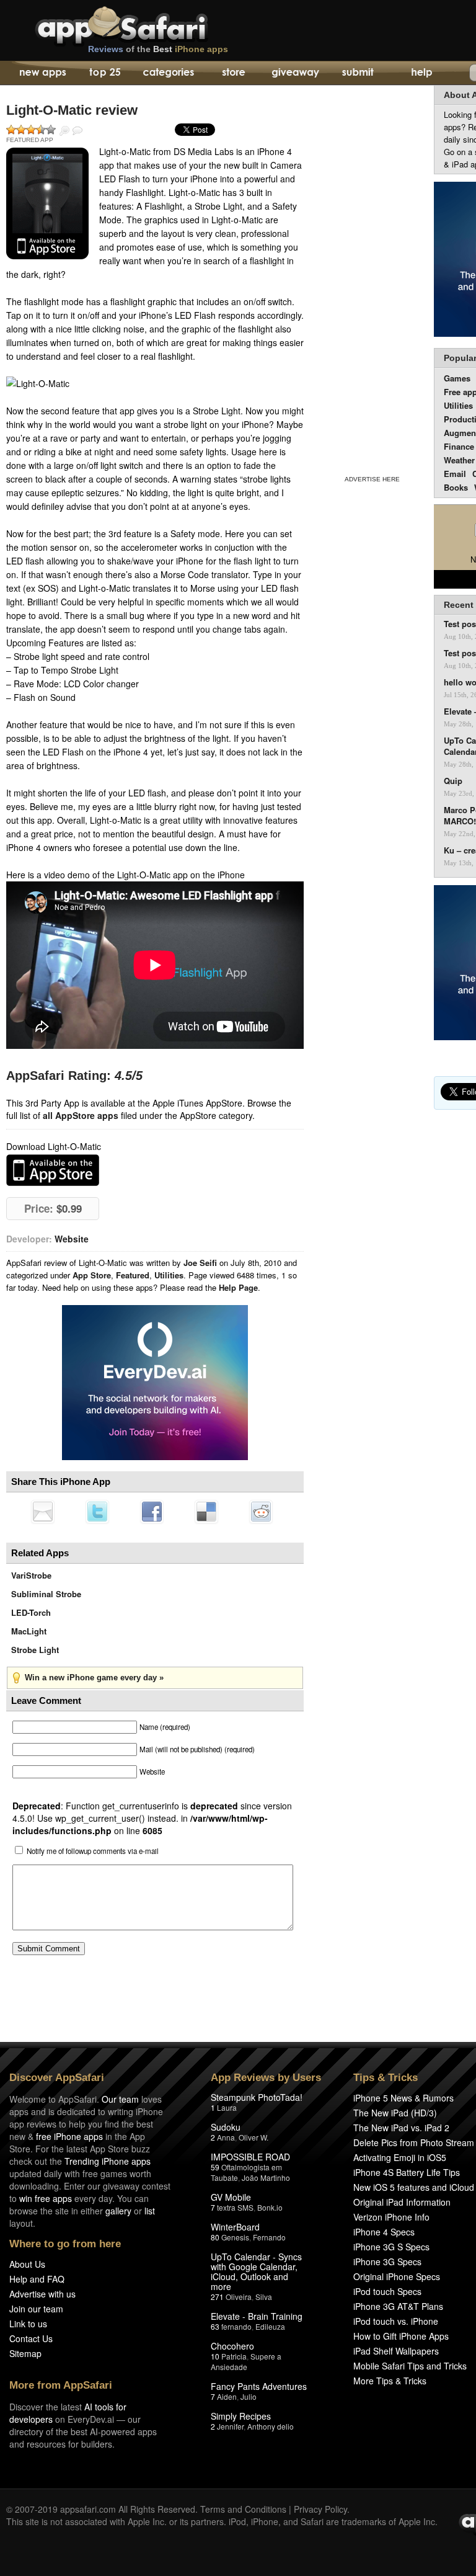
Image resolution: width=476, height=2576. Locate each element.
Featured (133, 1275)
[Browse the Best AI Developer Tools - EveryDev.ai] (155, 1384)
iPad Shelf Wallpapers (396, 2351)
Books (456, 487)
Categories (168, 73)
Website (72, 1239)
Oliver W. (253, 2137)
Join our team (36, 2309)
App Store (92, 1275)
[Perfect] (51, 130)
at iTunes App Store (53, 1170)
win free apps (46, 2198)
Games (457, 378)
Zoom (64, 131)
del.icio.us (206, 1512)
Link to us (28, 2324)
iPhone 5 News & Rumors (403, 2098)
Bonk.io (270, 2207)
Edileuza (270, 2326)
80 (215, 2237)
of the (158, 49)
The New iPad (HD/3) (395, 2113)
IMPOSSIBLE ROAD (250, 2157)
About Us (27, 2264)
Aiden (227, 2396)
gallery (118, 2211)
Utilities (169, 1275)
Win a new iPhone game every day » (94, 1678)
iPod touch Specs (387, 2291)
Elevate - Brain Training (257, 2316)
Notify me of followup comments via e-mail (93, 1851)
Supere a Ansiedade (246, 2361)
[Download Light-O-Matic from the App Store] (47, 203)
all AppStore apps (81, 1115)
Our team (120, 2099)
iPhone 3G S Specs (391, 2247)
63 (215, 2326)
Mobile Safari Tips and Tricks (410, 2366)
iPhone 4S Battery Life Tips (407, 2172)
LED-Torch (31, 1612)
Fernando (269, 2237)
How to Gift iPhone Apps (401, 2336)
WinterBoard (235, 2227)
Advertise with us (42, 2294)
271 (217, 2297)
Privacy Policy (320, 2509)
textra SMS (235, 2207)
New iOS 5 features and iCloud (414, 2187)
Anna (226, 2137)
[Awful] (11, 130)
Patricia (234, 2356)
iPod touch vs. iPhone (396, 2321)
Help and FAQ (37, 2279)
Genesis (235, 2237)
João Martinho (266, 2177)
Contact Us (31, 2338)
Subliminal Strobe (46, 1594)
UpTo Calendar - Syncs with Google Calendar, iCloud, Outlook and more (256, 2271)
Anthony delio (271, 2426)
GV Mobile (231, 2197)
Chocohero (232, 2346)
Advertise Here (372, 479)
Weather (459, 460)
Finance (459, 446)
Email (455, 474)
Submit (358, 73)
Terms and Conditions (243, 2509)
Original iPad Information (402, 2202)
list (150, 2211)
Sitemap (25, 2353)
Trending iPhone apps (108, 2161)
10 (215, 2356)
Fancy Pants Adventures (259, 2386)
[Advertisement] (372, 278)
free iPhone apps (69, 2136)
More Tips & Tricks (390, 2381)
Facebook (152, 1512)
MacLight (29, 1631)
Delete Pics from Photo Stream (414, 2142)
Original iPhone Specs (397, 2276)
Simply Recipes (241, 2416)
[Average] (31, 130)
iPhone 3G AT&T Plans (398, 2306)
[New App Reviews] (42, 73)
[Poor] (21, 130)
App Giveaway (295, 73)
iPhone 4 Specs (384, 2232)
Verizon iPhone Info (391, 2217)
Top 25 (105, 73)
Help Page (238, 1287)
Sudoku (226, 2127)
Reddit (261, 1512)
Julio (249, 2396)
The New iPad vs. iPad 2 (401, 2128)
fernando (236, 2326)
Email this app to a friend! (43, 1512)
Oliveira (239, 2297)
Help (421, 73)
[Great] (41, 130)
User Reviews (77, 131)
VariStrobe (31, 1575)
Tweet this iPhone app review (97, 1512)
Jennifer (230, 2426)
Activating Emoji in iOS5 (400, 2157)
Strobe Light (35, 1650)
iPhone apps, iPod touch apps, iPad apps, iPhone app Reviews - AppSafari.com (148, 24)
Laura (227, 2107)
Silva (264, 2297)
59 (215, 2167)
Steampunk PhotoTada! (257, 2097)
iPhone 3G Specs (387, 2262)
